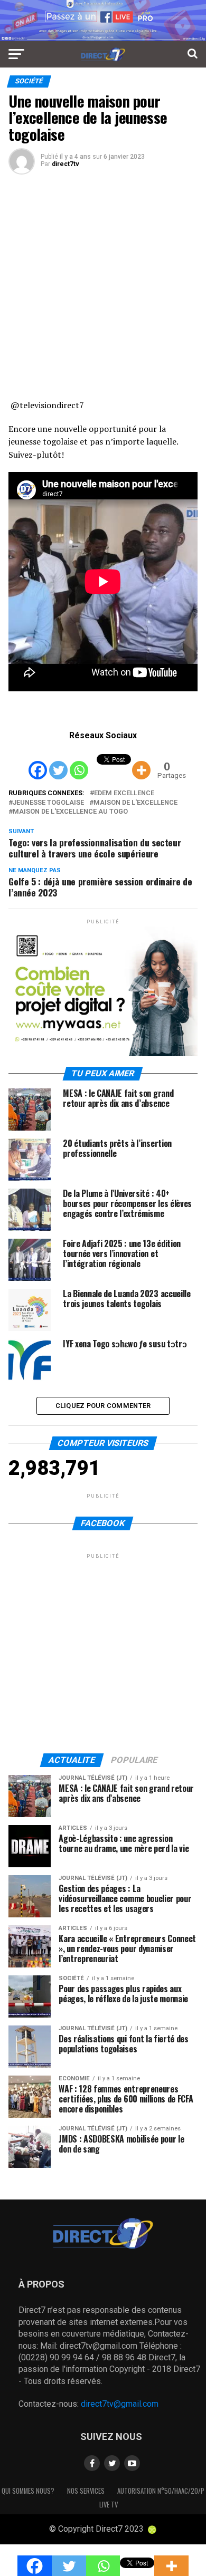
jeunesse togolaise (48, 803)
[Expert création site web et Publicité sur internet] (152, 2530)
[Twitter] (58, 762)
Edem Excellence (124, 793)
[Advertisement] (103, 291)
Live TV (109, 2505)
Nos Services (86, 2491)
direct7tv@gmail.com (120, 2404)
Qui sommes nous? (28, 2491)
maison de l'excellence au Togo (70, 812)
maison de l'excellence (135, 803)
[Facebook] (38, 762)
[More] (141, 762)
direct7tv (65, 164)
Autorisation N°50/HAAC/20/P (161, 2491)
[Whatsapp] (79, 762)
